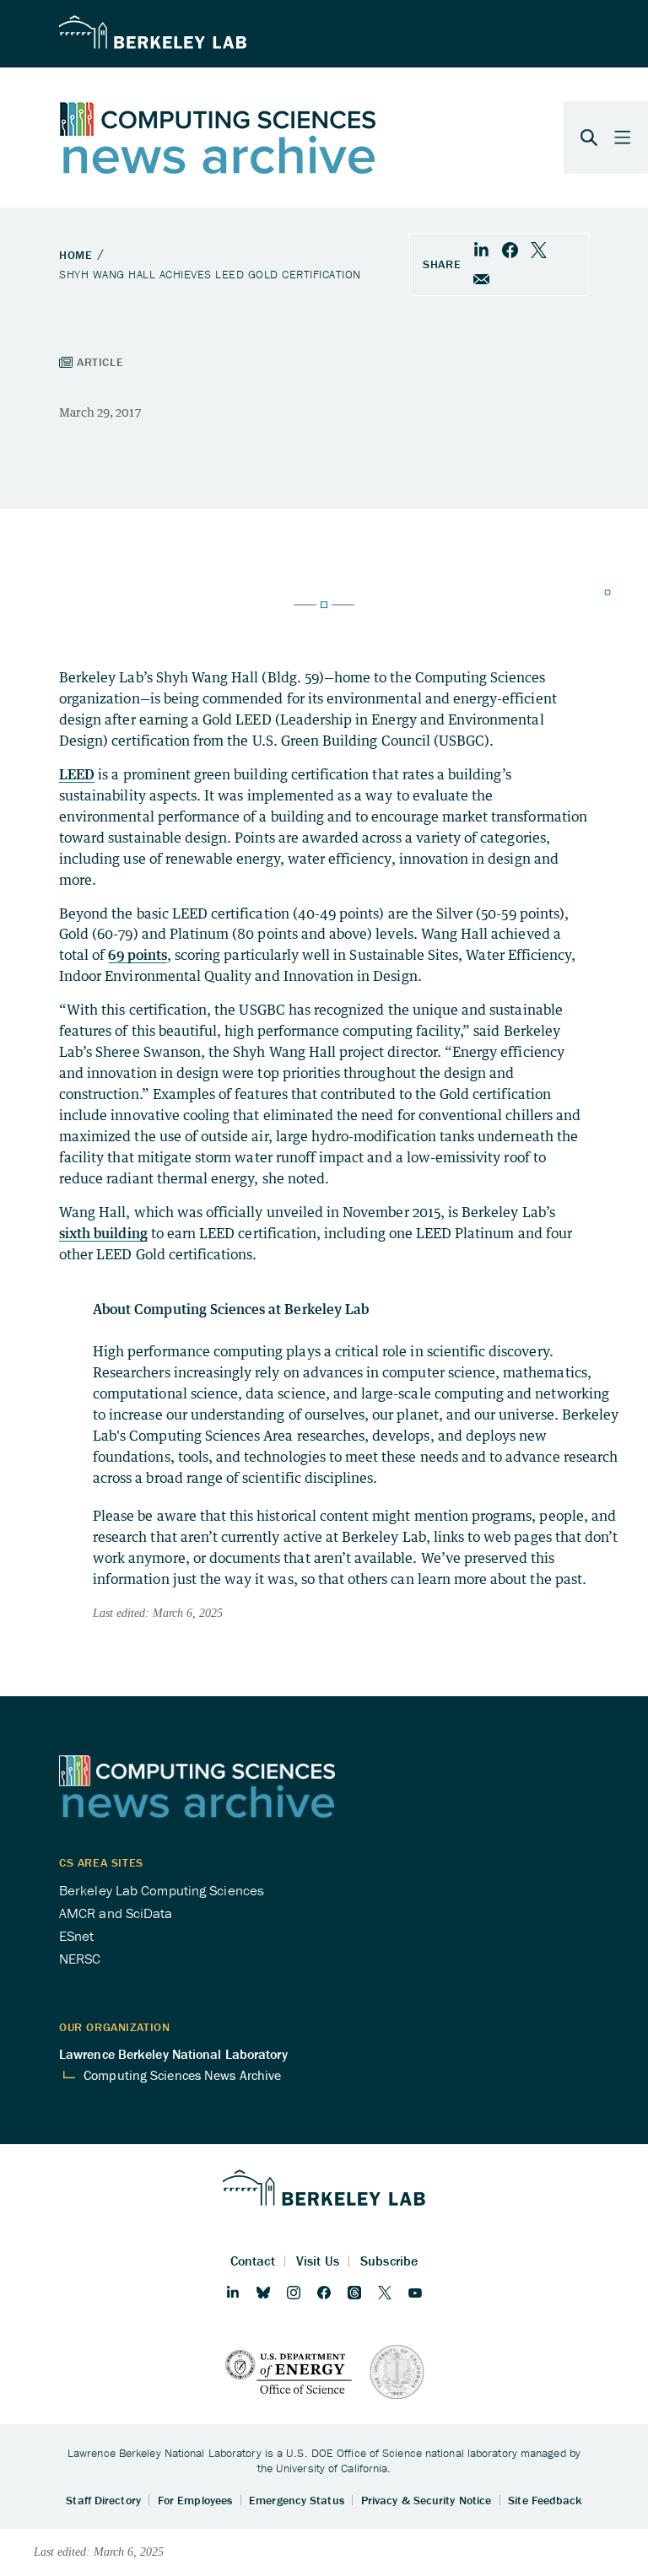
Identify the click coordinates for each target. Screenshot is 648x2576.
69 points (137, 955)
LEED (77, 774)
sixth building (103, 1233)
